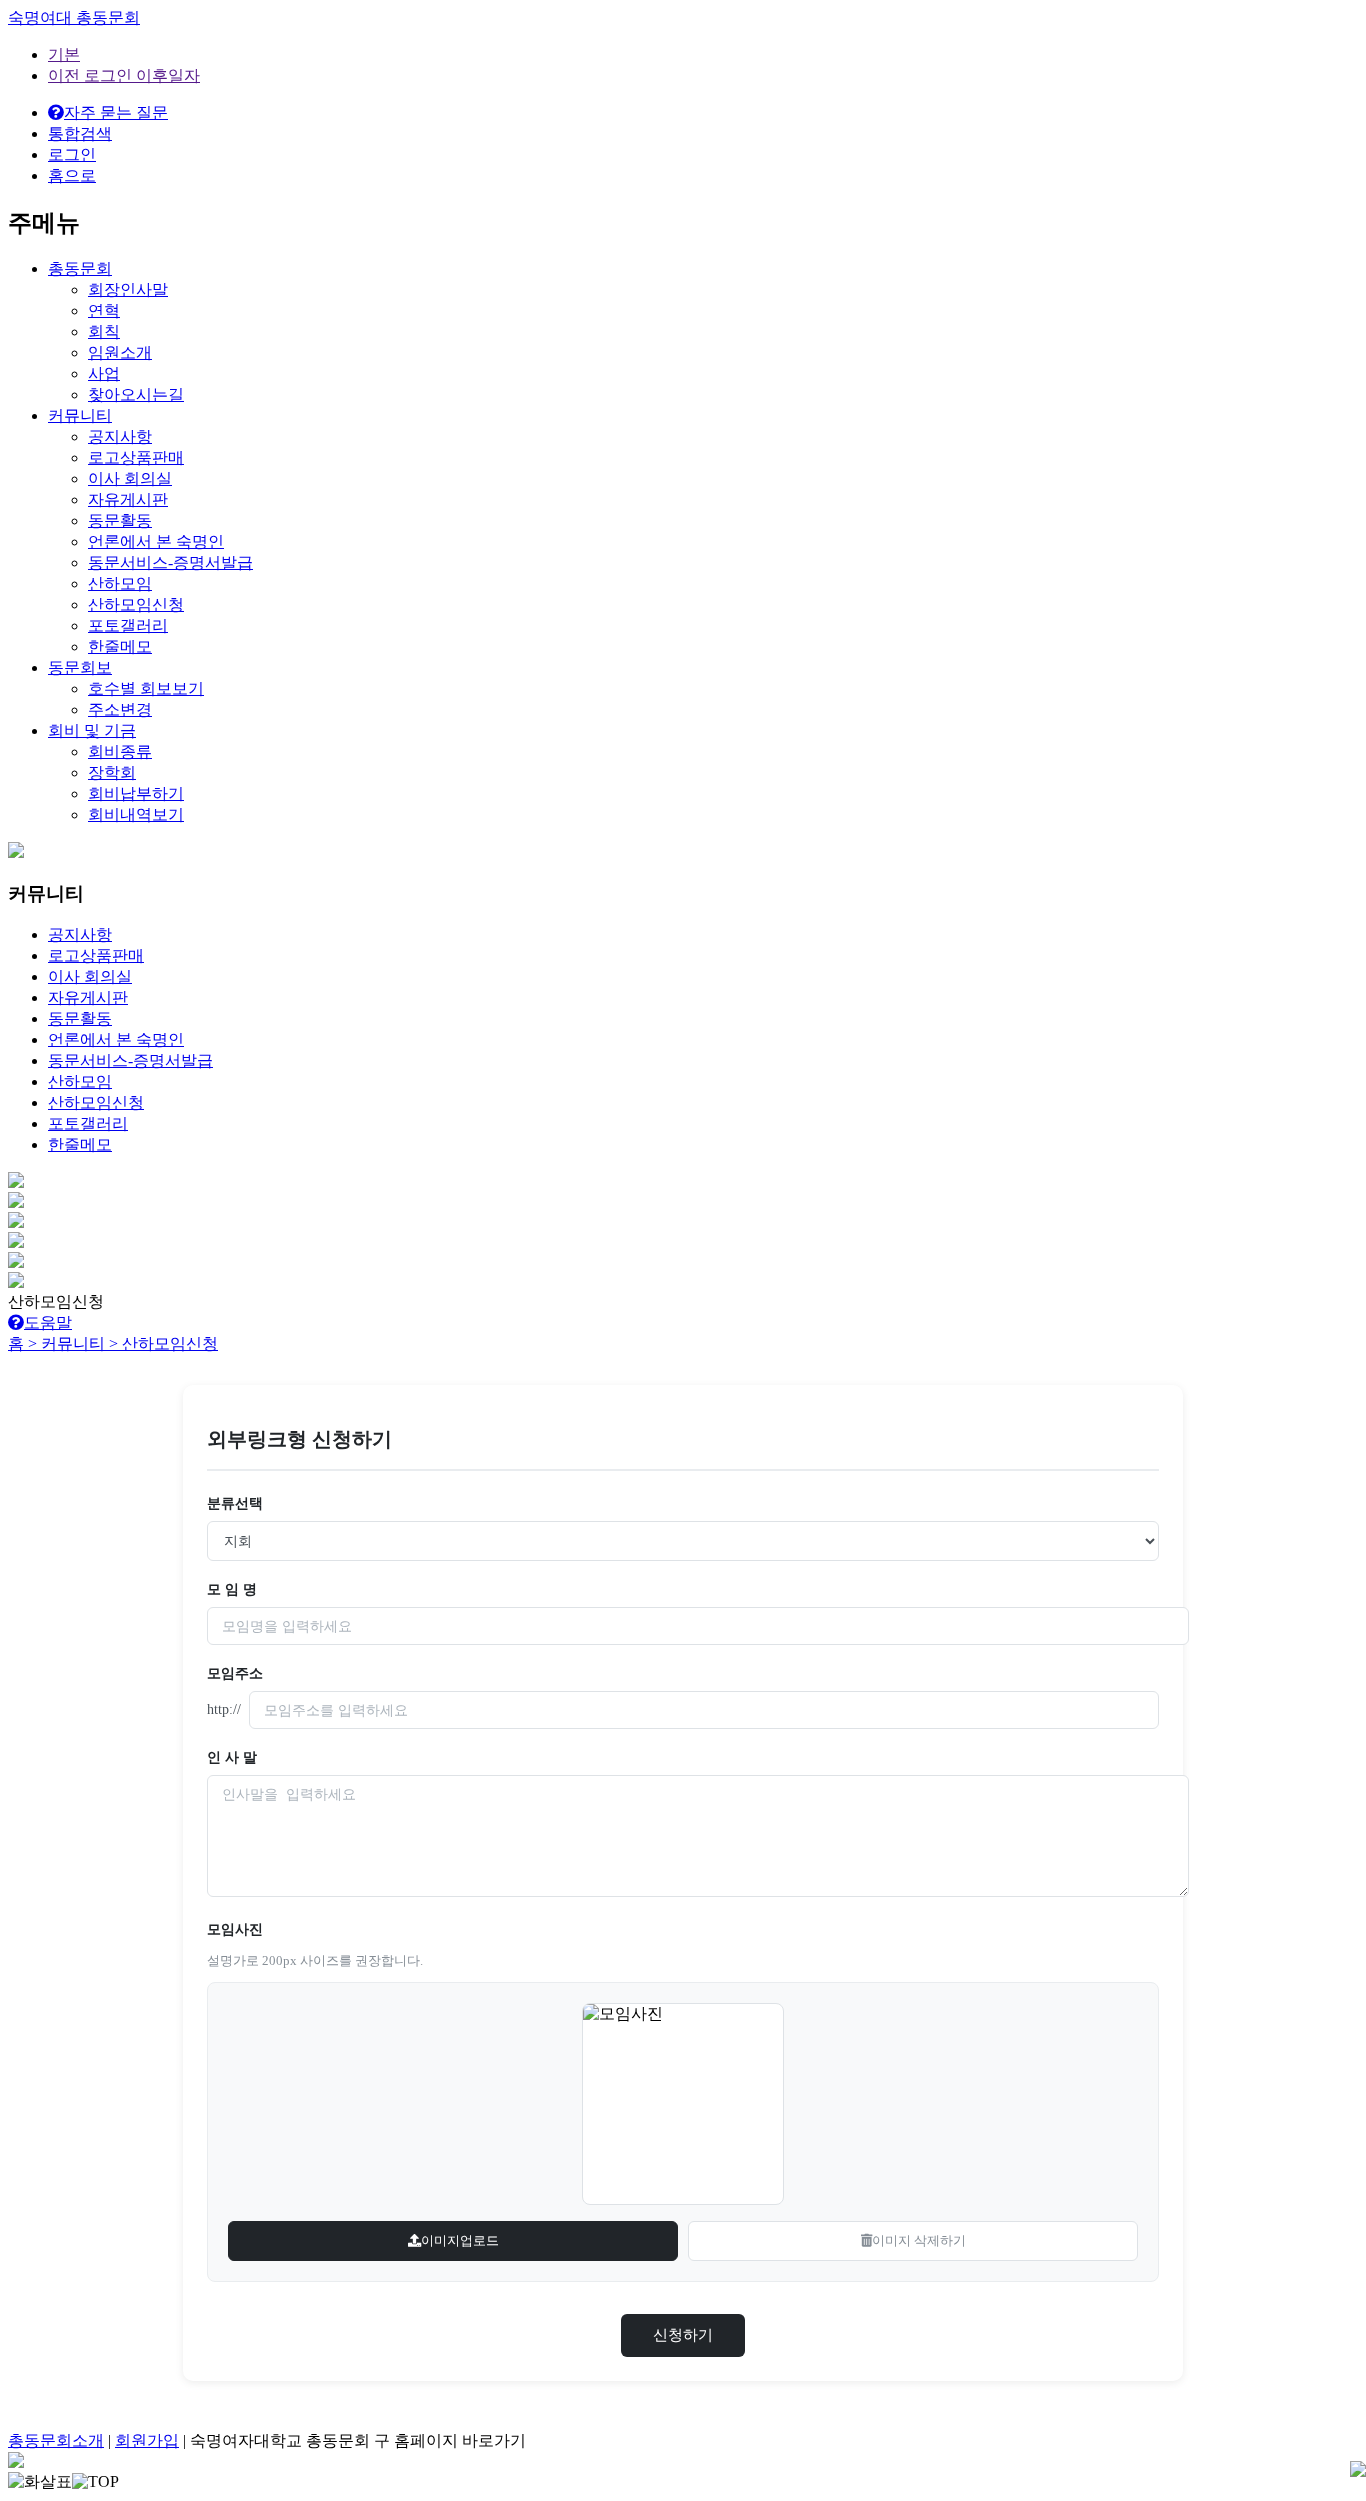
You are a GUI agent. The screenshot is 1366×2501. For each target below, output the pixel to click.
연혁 (104, 310)
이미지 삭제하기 (919, 2240)
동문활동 (120, 520)
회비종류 (120, 751)
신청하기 (683, 2334)
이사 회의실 (130, 478)
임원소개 (120, 352)
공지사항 (120, 436)
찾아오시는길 (136, 394)
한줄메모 (120, 646)
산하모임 (120, 583)
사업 (104, 373)
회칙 (104, 331)
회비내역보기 (136, 814)
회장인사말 (128, 289)
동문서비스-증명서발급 (170, 562)
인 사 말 (232, 1757)
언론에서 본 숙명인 (156, 541)
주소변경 (120, 709)
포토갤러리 (128, 625)
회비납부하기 (136, 793)
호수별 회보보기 (146, 688)
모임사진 (235, 1929)
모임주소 (235, 1673)
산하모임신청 (136, 604)
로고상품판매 (136, 457)
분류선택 (235, 1503)
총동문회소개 (56, 2440)
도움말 (48, 1322)
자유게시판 (128, 499)
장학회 (112, 772)
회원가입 (147, 2440)
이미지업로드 (460, 2240)
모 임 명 (232, 1589)
